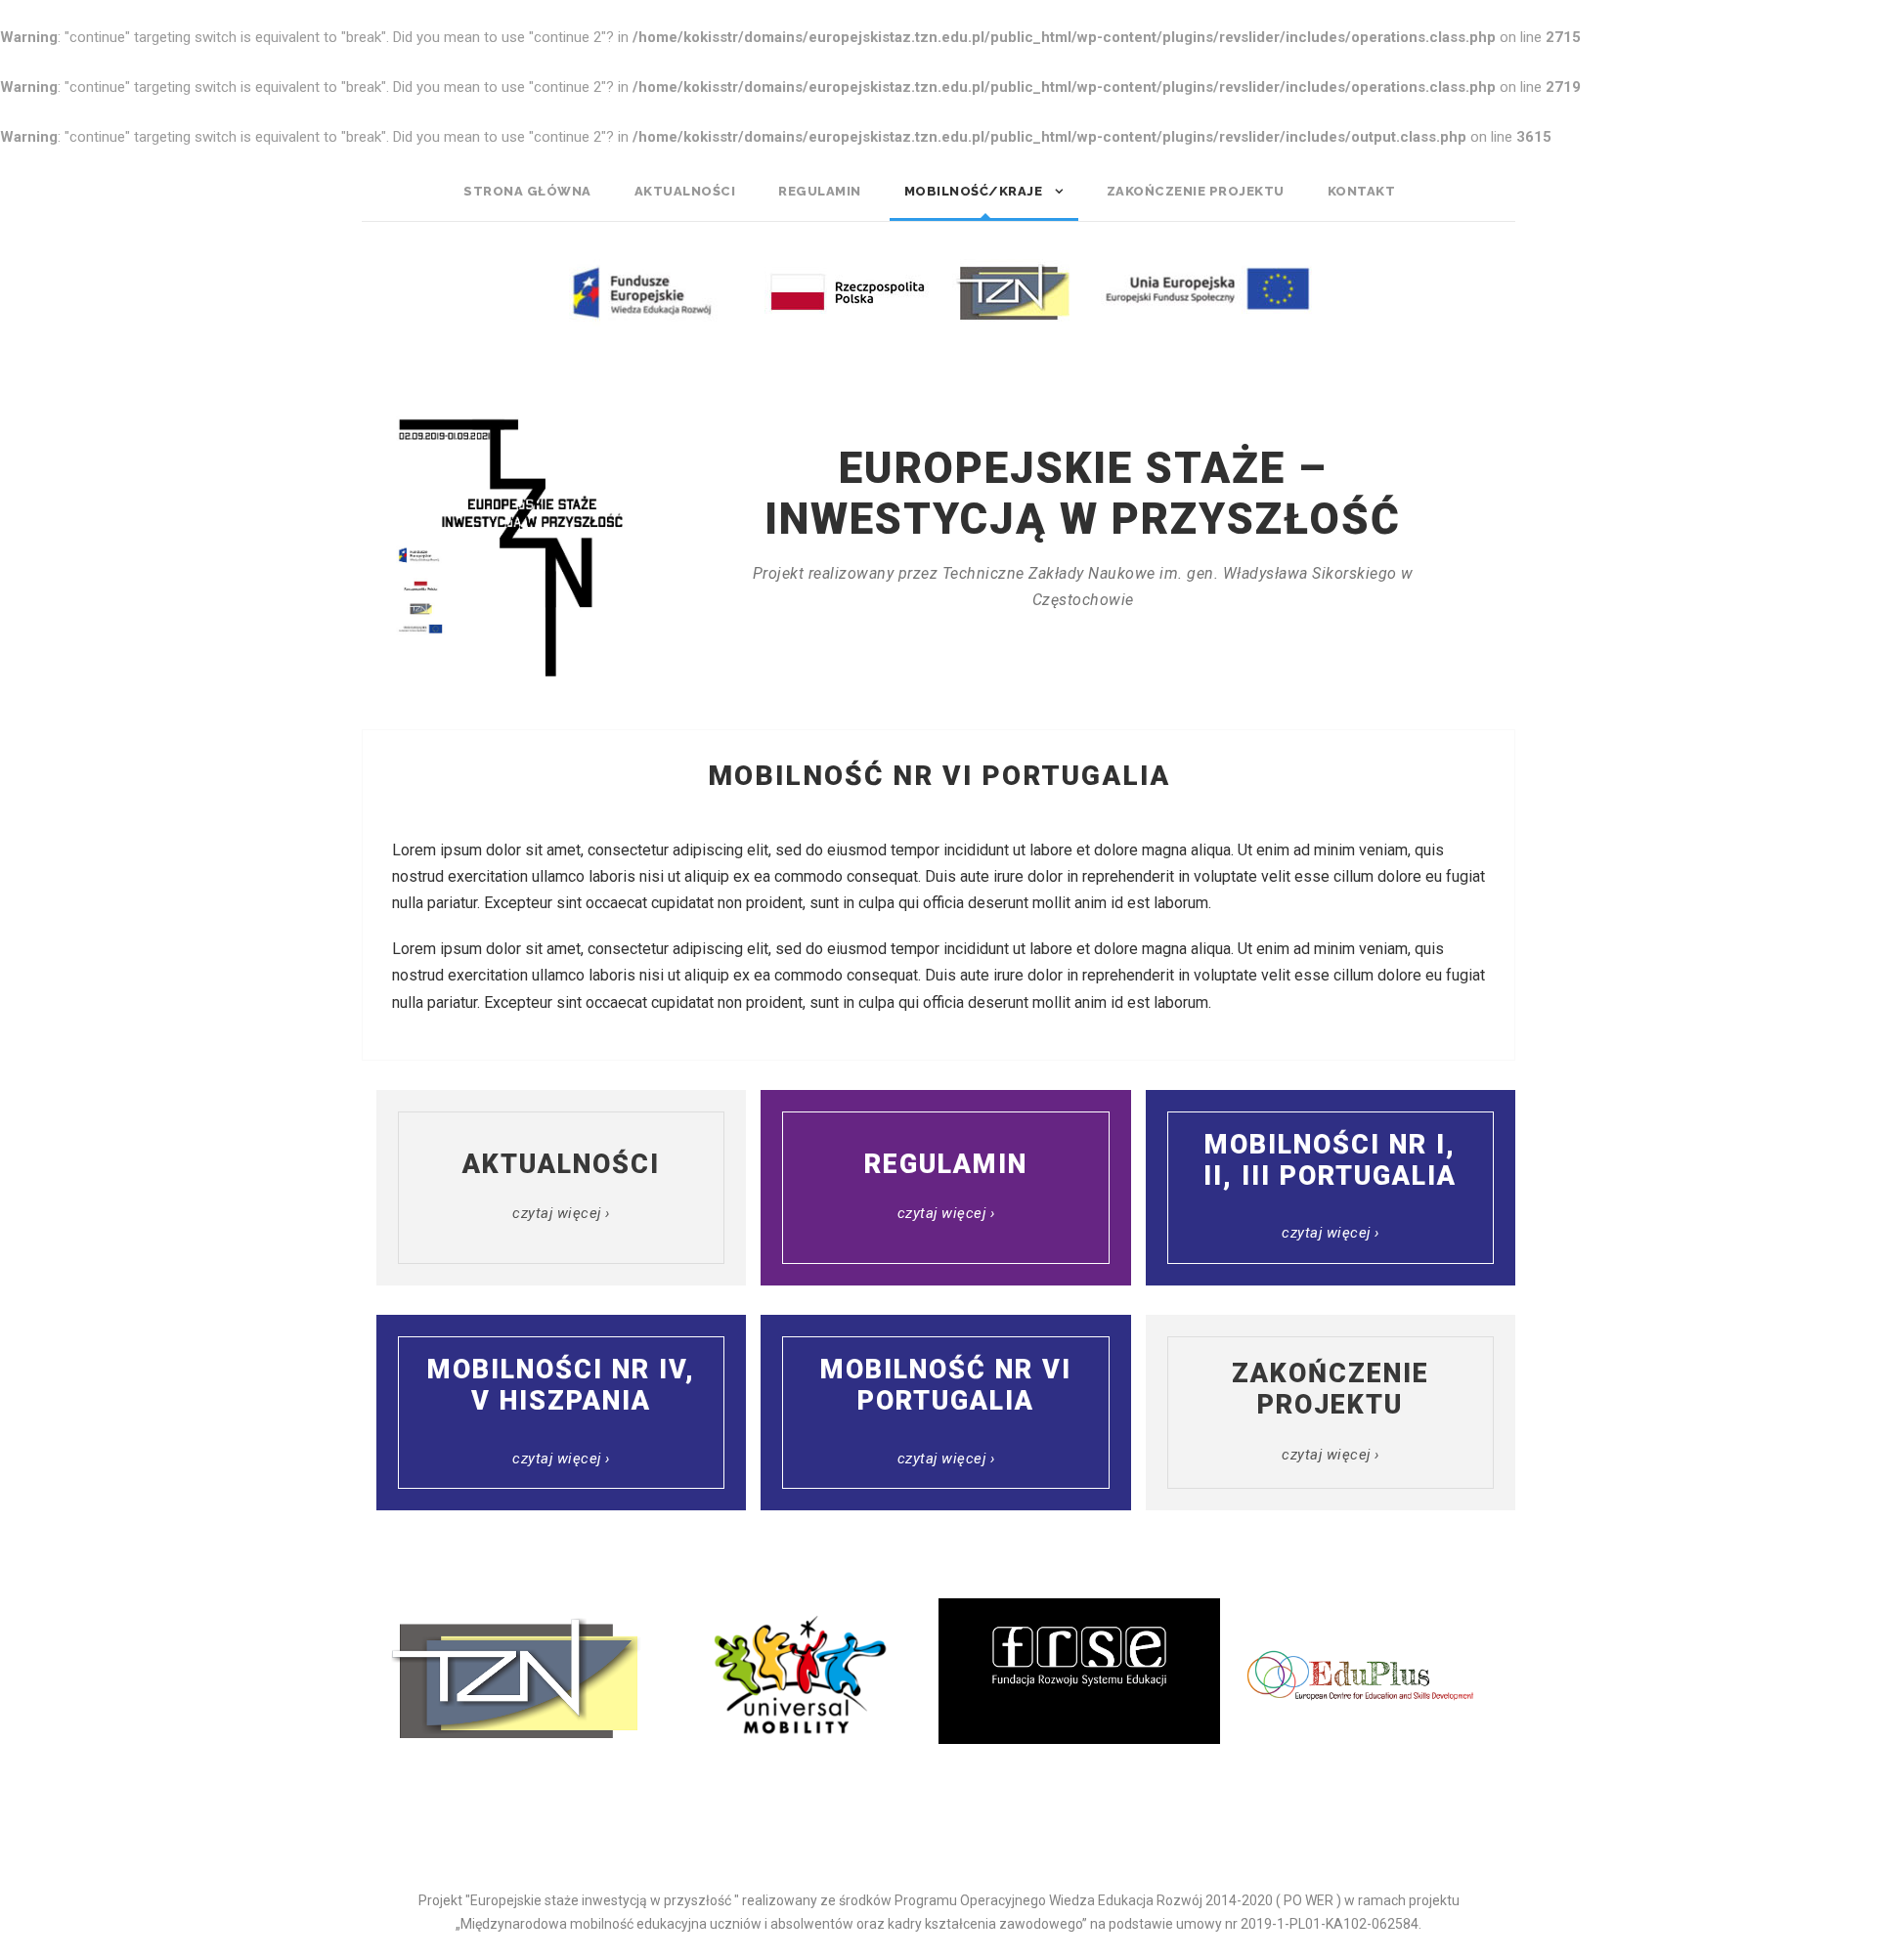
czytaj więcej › (561, 1213)
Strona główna (527, 191)
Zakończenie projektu (1196, 191)
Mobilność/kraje (974, 191)
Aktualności (685, 191)
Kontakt (1362, 191)
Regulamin (820, 191)
